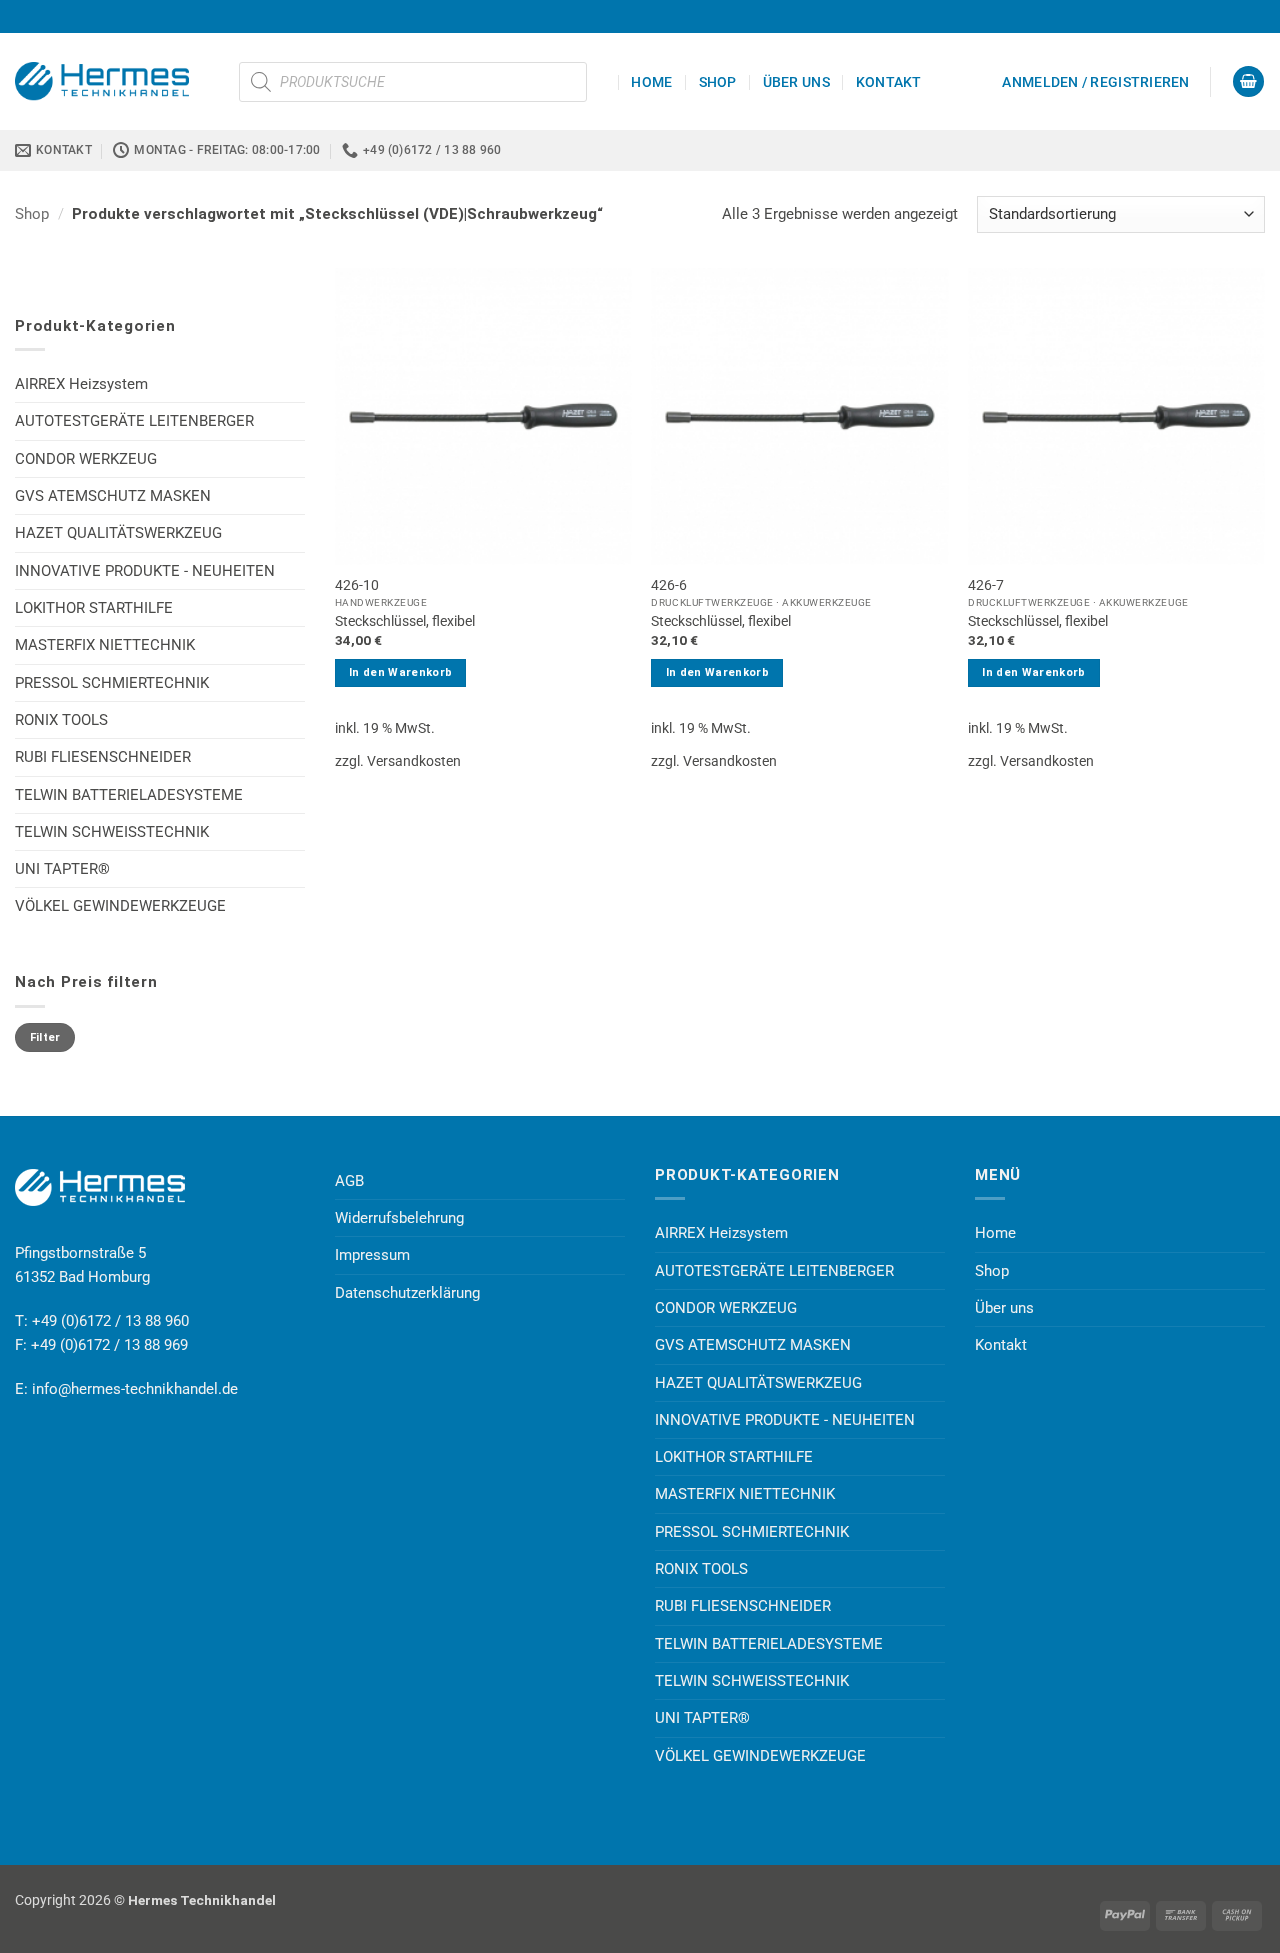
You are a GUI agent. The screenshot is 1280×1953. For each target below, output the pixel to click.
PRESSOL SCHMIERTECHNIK (112, 683)
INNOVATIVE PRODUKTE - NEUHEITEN (145, 571)
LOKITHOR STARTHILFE (94, 608)
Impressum (372, 1255)
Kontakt (889, 82)
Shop (718, 82)
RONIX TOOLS (61, 720)
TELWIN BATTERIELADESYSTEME (129, 795)
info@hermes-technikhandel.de (135, 1389)
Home (651, 82)
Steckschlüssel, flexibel (405, 621)
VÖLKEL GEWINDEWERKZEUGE (120, 906)
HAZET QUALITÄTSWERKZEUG (118, 533)
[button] (1095, 82)
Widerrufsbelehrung (399, 1218)
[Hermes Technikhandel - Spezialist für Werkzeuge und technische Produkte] (112, 81)
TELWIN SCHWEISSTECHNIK (112, 832)
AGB (349, 1181)
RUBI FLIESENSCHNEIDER (103, 757)
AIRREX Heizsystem (81, 384)
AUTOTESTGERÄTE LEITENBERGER (134, 421)
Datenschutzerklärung (407, 1293)
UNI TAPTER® (62, 869)
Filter (45, 1037)
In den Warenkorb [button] (400, 672)
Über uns (796, 82)
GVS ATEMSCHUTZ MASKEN (113, 496)
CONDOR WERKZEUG (86, 459)
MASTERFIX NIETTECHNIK (105, 645)
